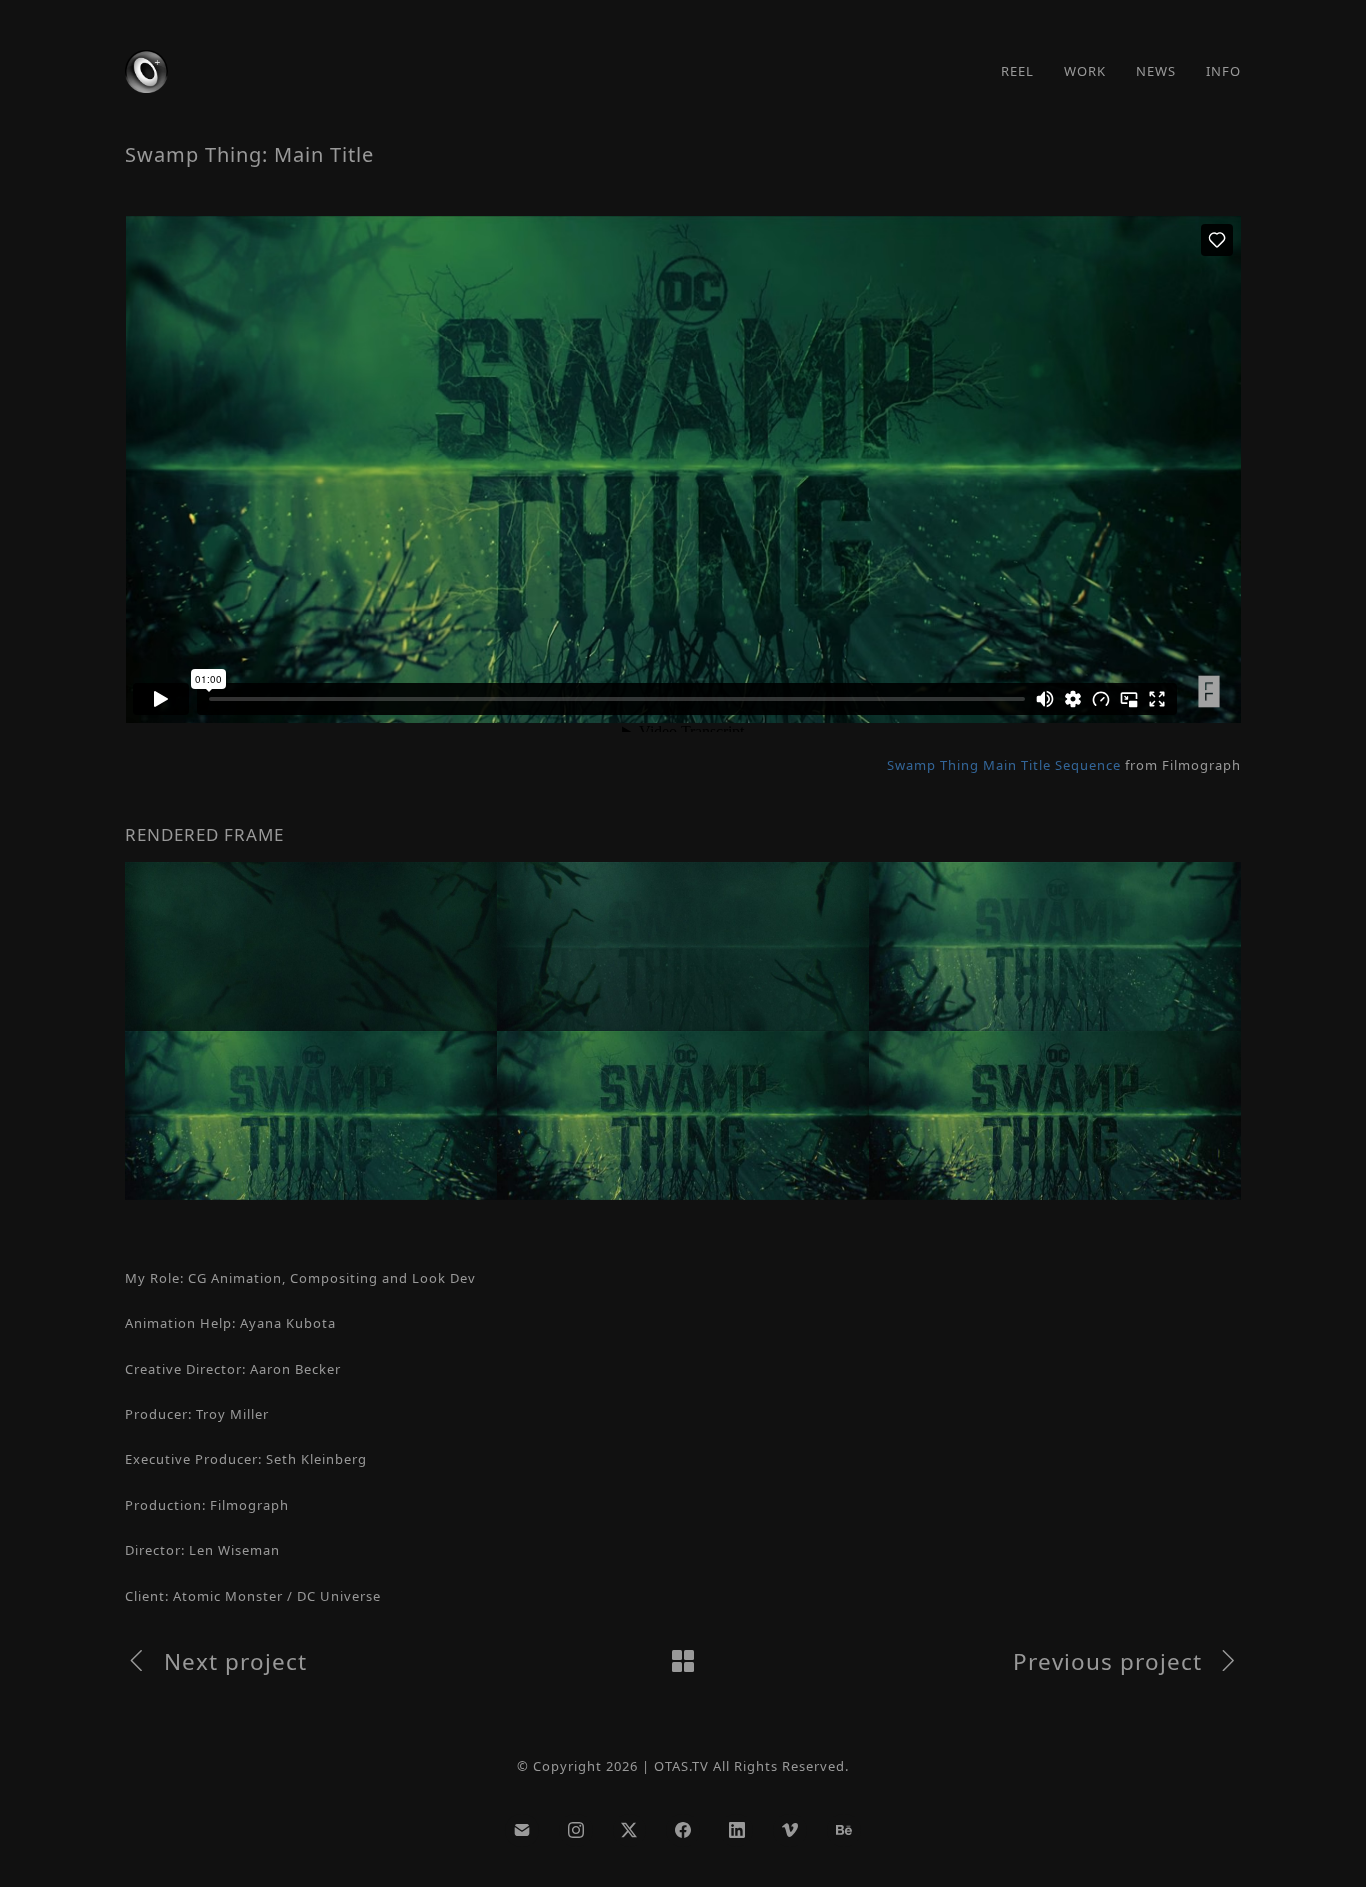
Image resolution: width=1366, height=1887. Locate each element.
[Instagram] (576, 1831)
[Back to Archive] (683, 1661)
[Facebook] (683, 1831)
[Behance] (844, 1831)
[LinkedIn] (737, 1831)
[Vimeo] (790, 1831)
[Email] (522, 1831)
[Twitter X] (630, 1831)
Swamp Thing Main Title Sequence (1004, 765)
